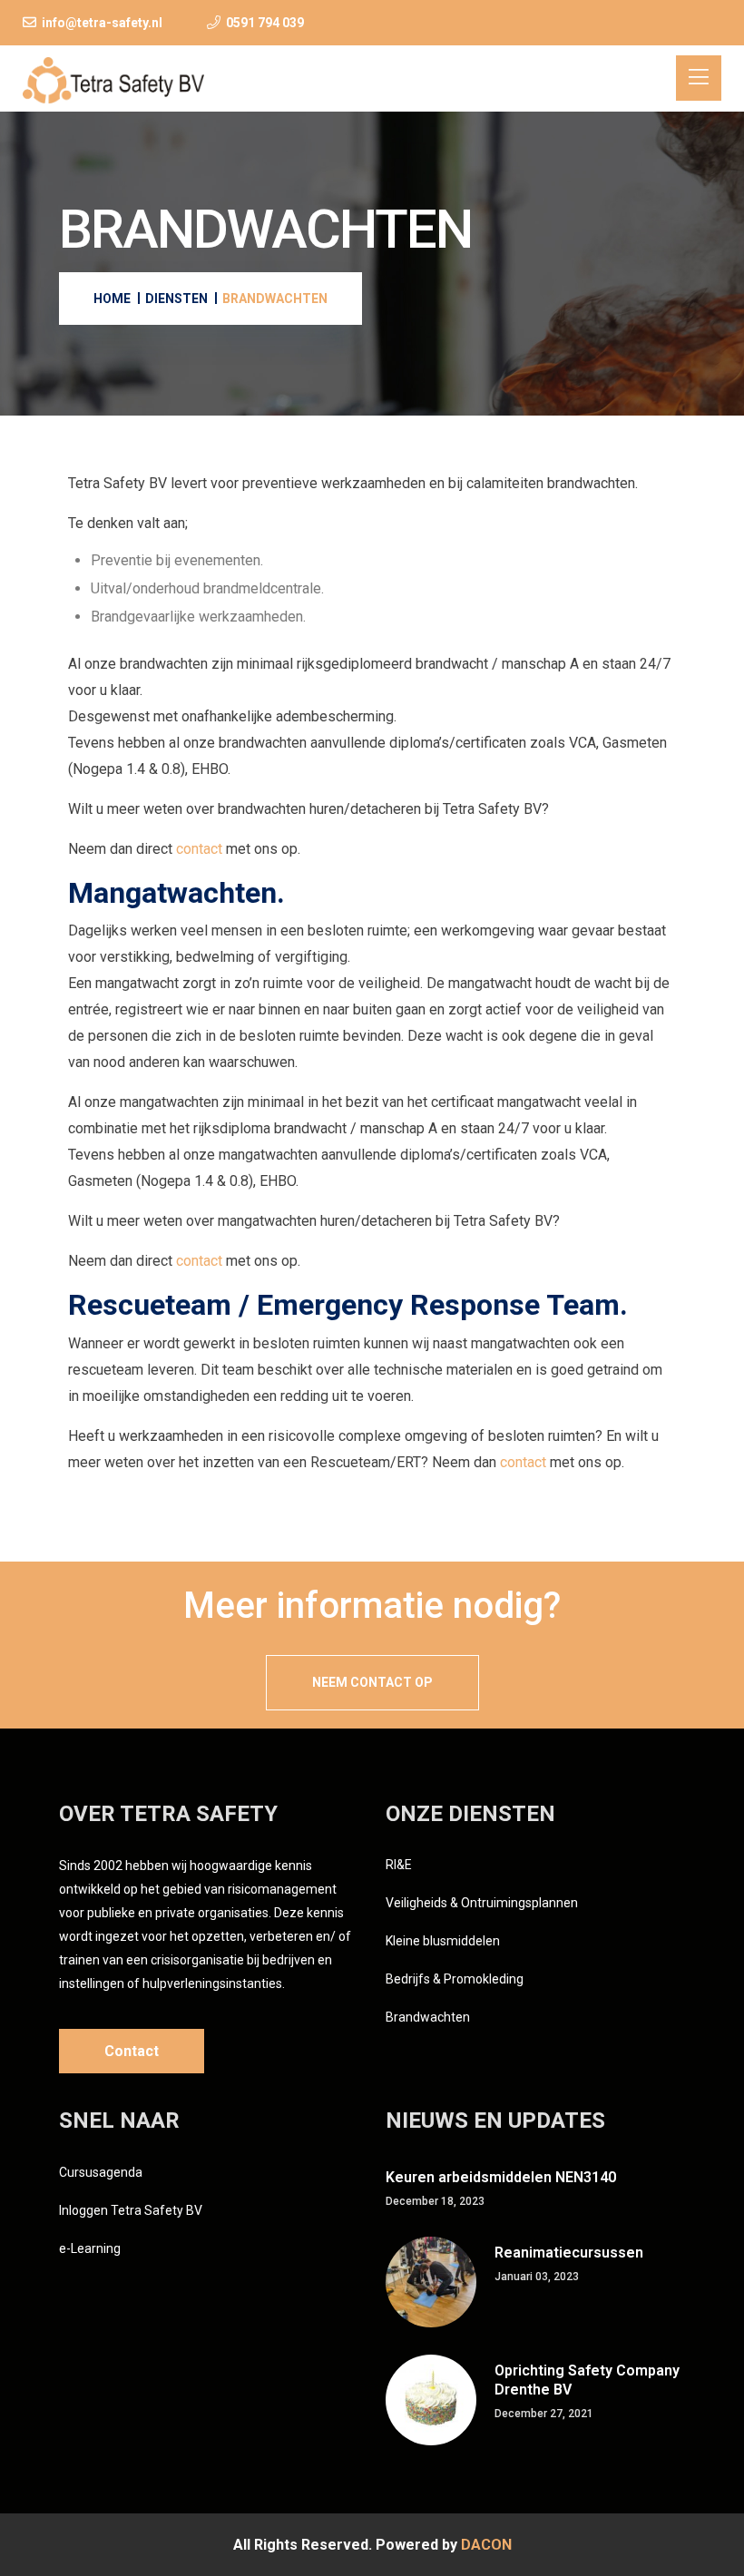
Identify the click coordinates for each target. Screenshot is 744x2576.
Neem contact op (372, 1682)
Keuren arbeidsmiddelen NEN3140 (501, 2177)
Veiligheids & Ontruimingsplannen (482, 1903)
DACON (486, 2545)
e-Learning (90, 2248)
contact (199, 849)
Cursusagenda (101, 2172)
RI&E (399, 1865)
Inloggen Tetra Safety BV (131, 2210)
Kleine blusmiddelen (443, 1941)
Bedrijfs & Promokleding (455, 1979)
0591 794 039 (265, 23)
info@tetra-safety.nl (102, 23)
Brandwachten (428, 2017)
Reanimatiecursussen (569, 2253)
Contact (132, 2051)
